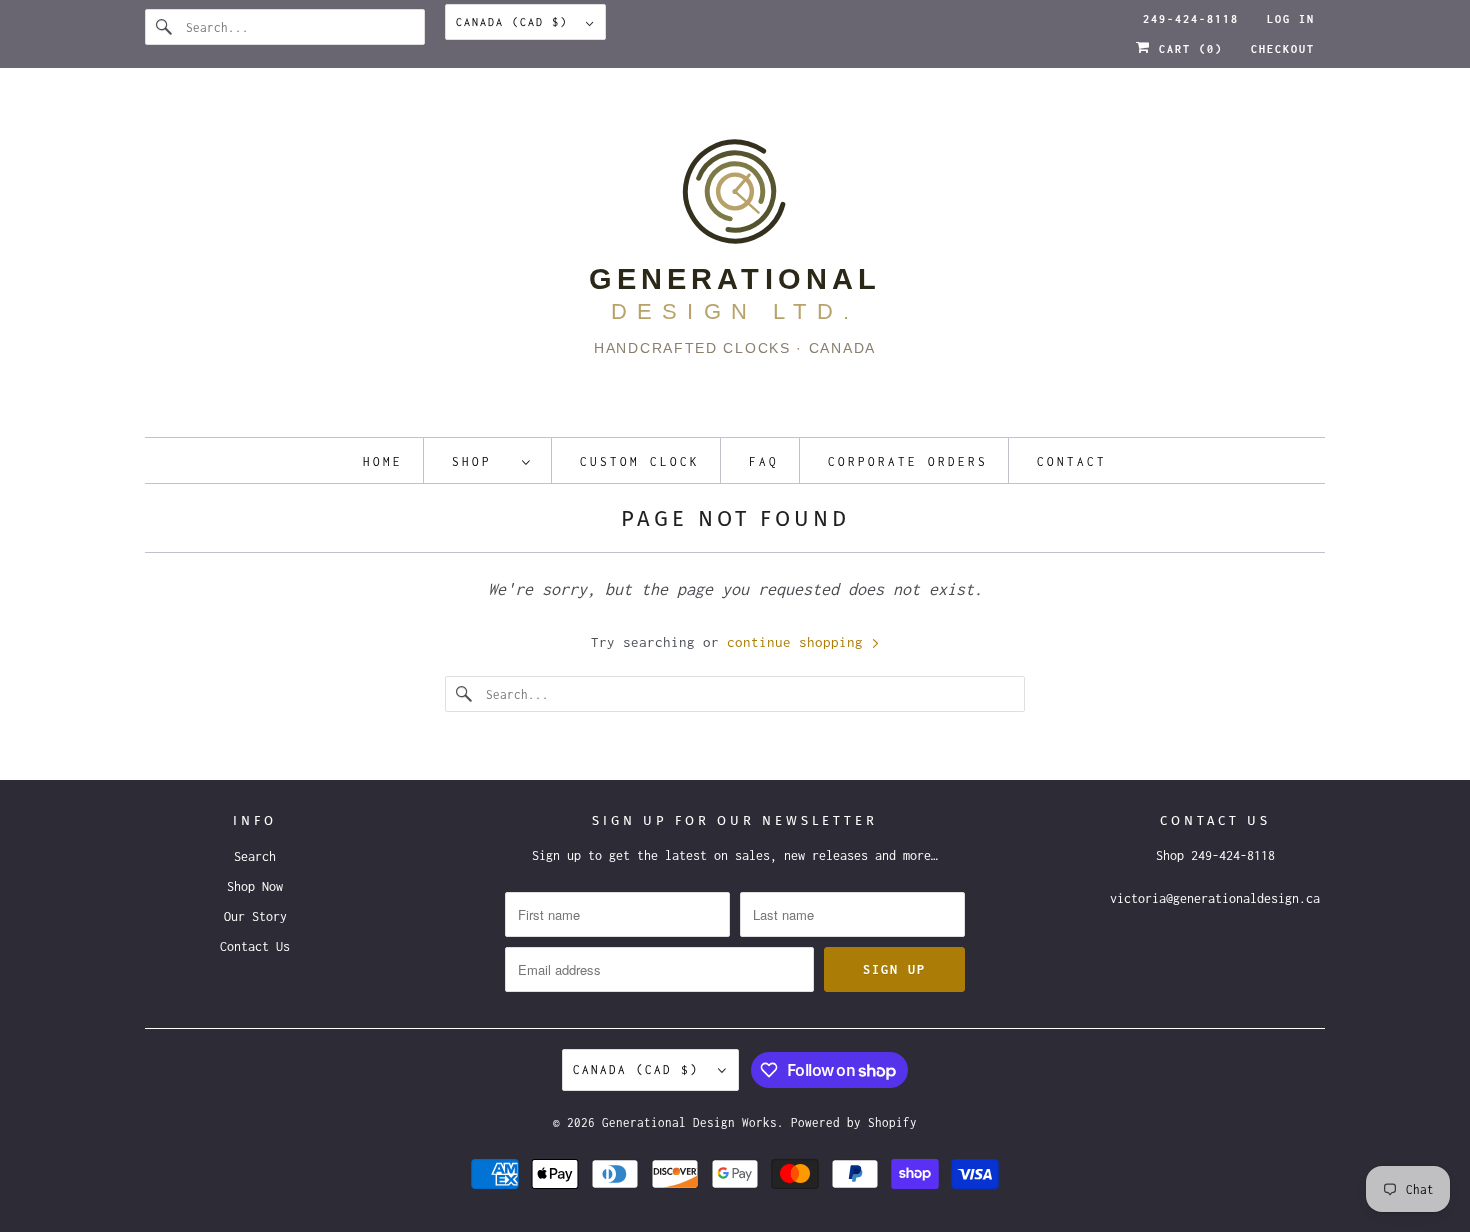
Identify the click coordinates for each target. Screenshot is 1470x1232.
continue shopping (799, 642)
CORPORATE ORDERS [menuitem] (908, 461)
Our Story (255, 916)
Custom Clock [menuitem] (640, 461)
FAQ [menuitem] (764, 461)
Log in (1291, 19)
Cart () (1187, 49)
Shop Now (255, 886)
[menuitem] (492, 460)
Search (255, 856)
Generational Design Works (689, 1122)
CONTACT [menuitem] (1072, 461)
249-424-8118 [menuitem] (1191, 19)
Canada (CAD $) (516, 22)
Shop (482, 461)
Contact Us (255, 946)
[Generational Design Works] (735, 257)
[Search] (165, 27)
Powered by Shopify (854, 1122)
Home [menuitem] (383, 461)
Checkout (1283, 49)
